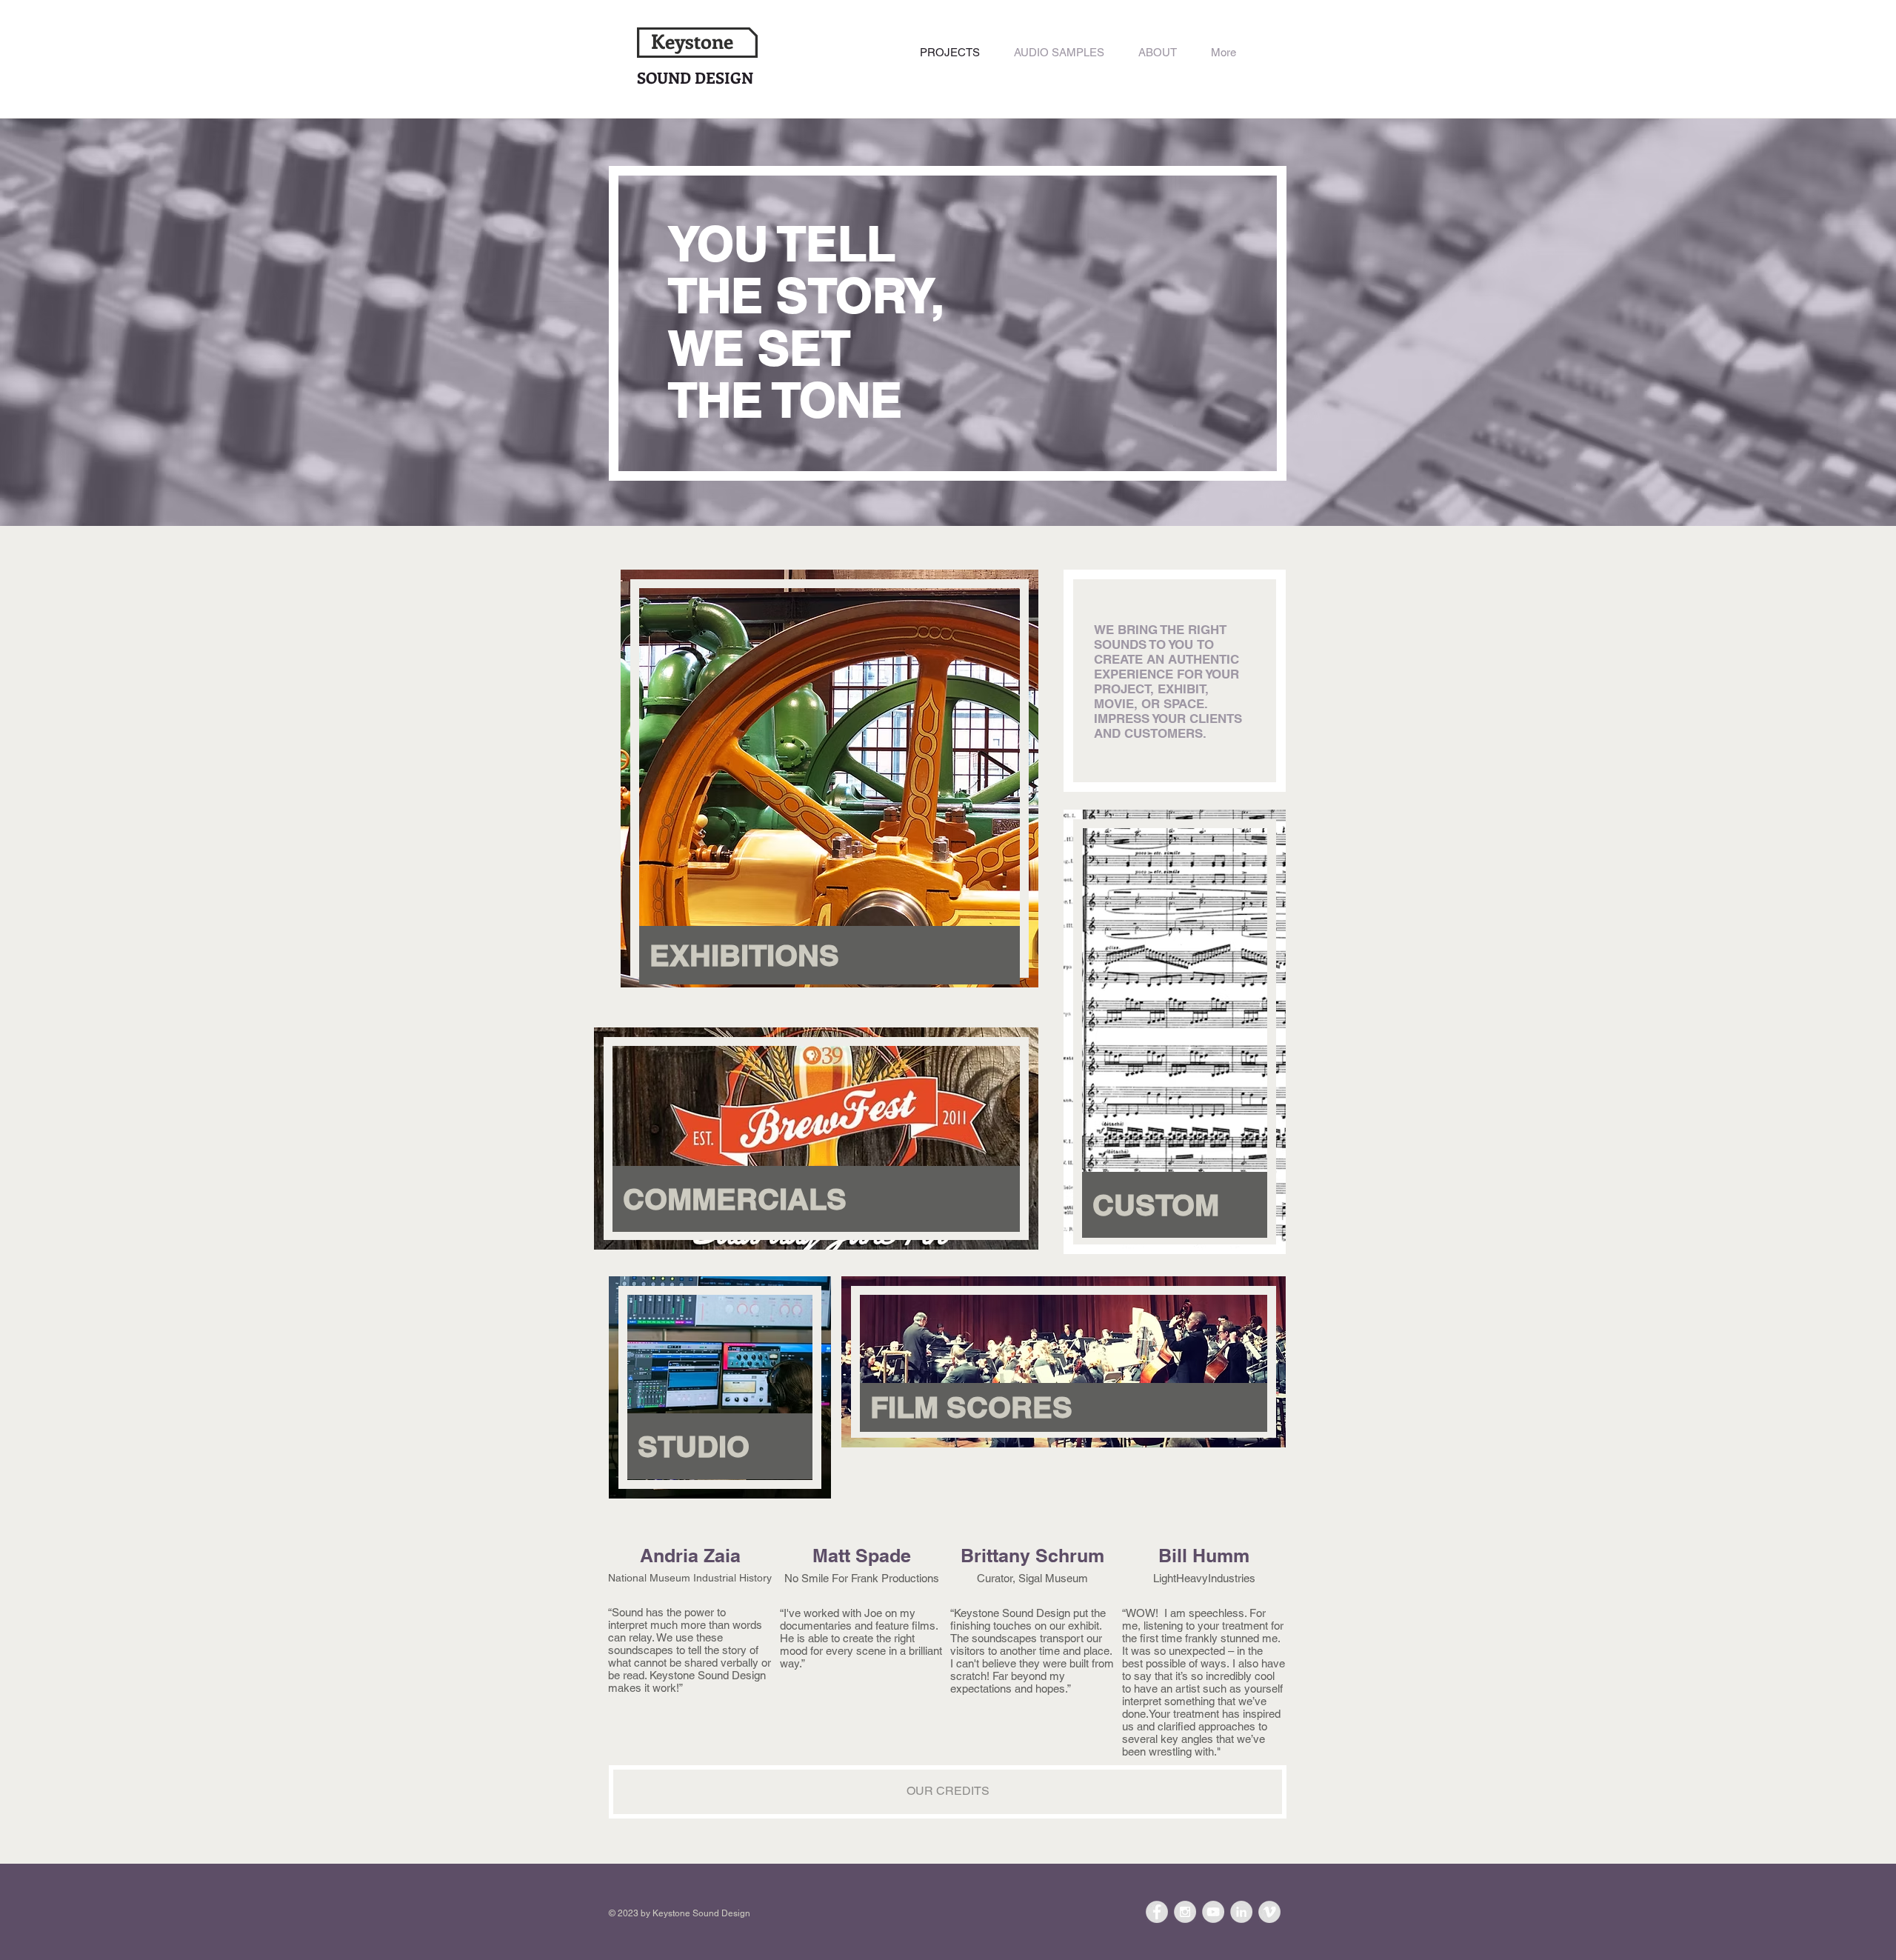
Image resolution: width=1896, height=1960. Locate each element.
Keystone (692, 41)
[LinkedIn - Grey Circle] (1241, 1912)
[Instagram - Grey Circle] (1185, 1912)
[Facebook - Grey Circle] (1157, 1912)
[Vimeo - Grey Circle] (1269, 1912)
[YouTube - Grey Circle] (1213, 1912)
